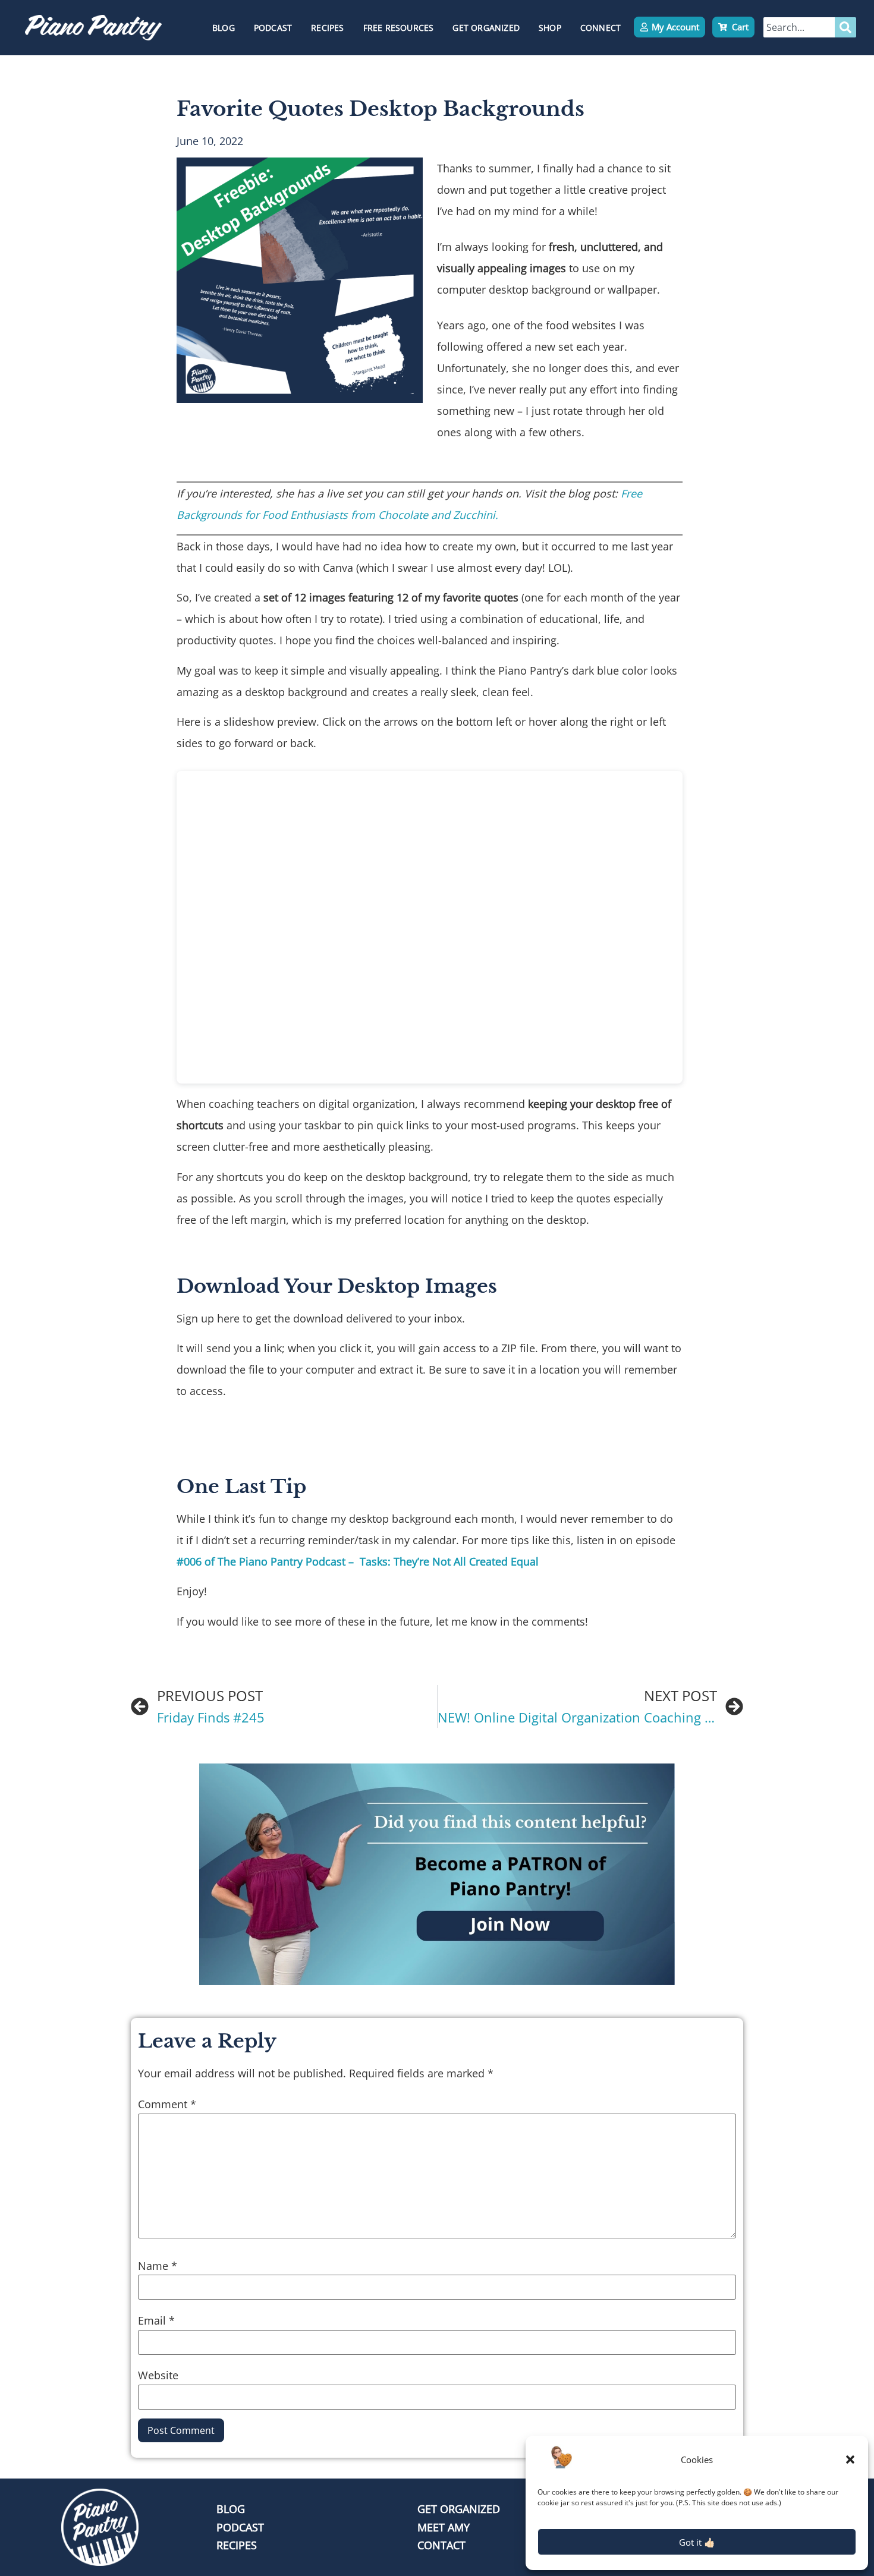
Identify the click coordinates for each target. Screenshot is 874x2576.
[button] (850, 2460)
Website (158, 2375)
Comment (167, 2104)
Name (158, 2266)
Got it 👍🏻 (697, 2542)
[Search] (845, 27)
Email (156, 2320)
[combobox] (799, 27)
